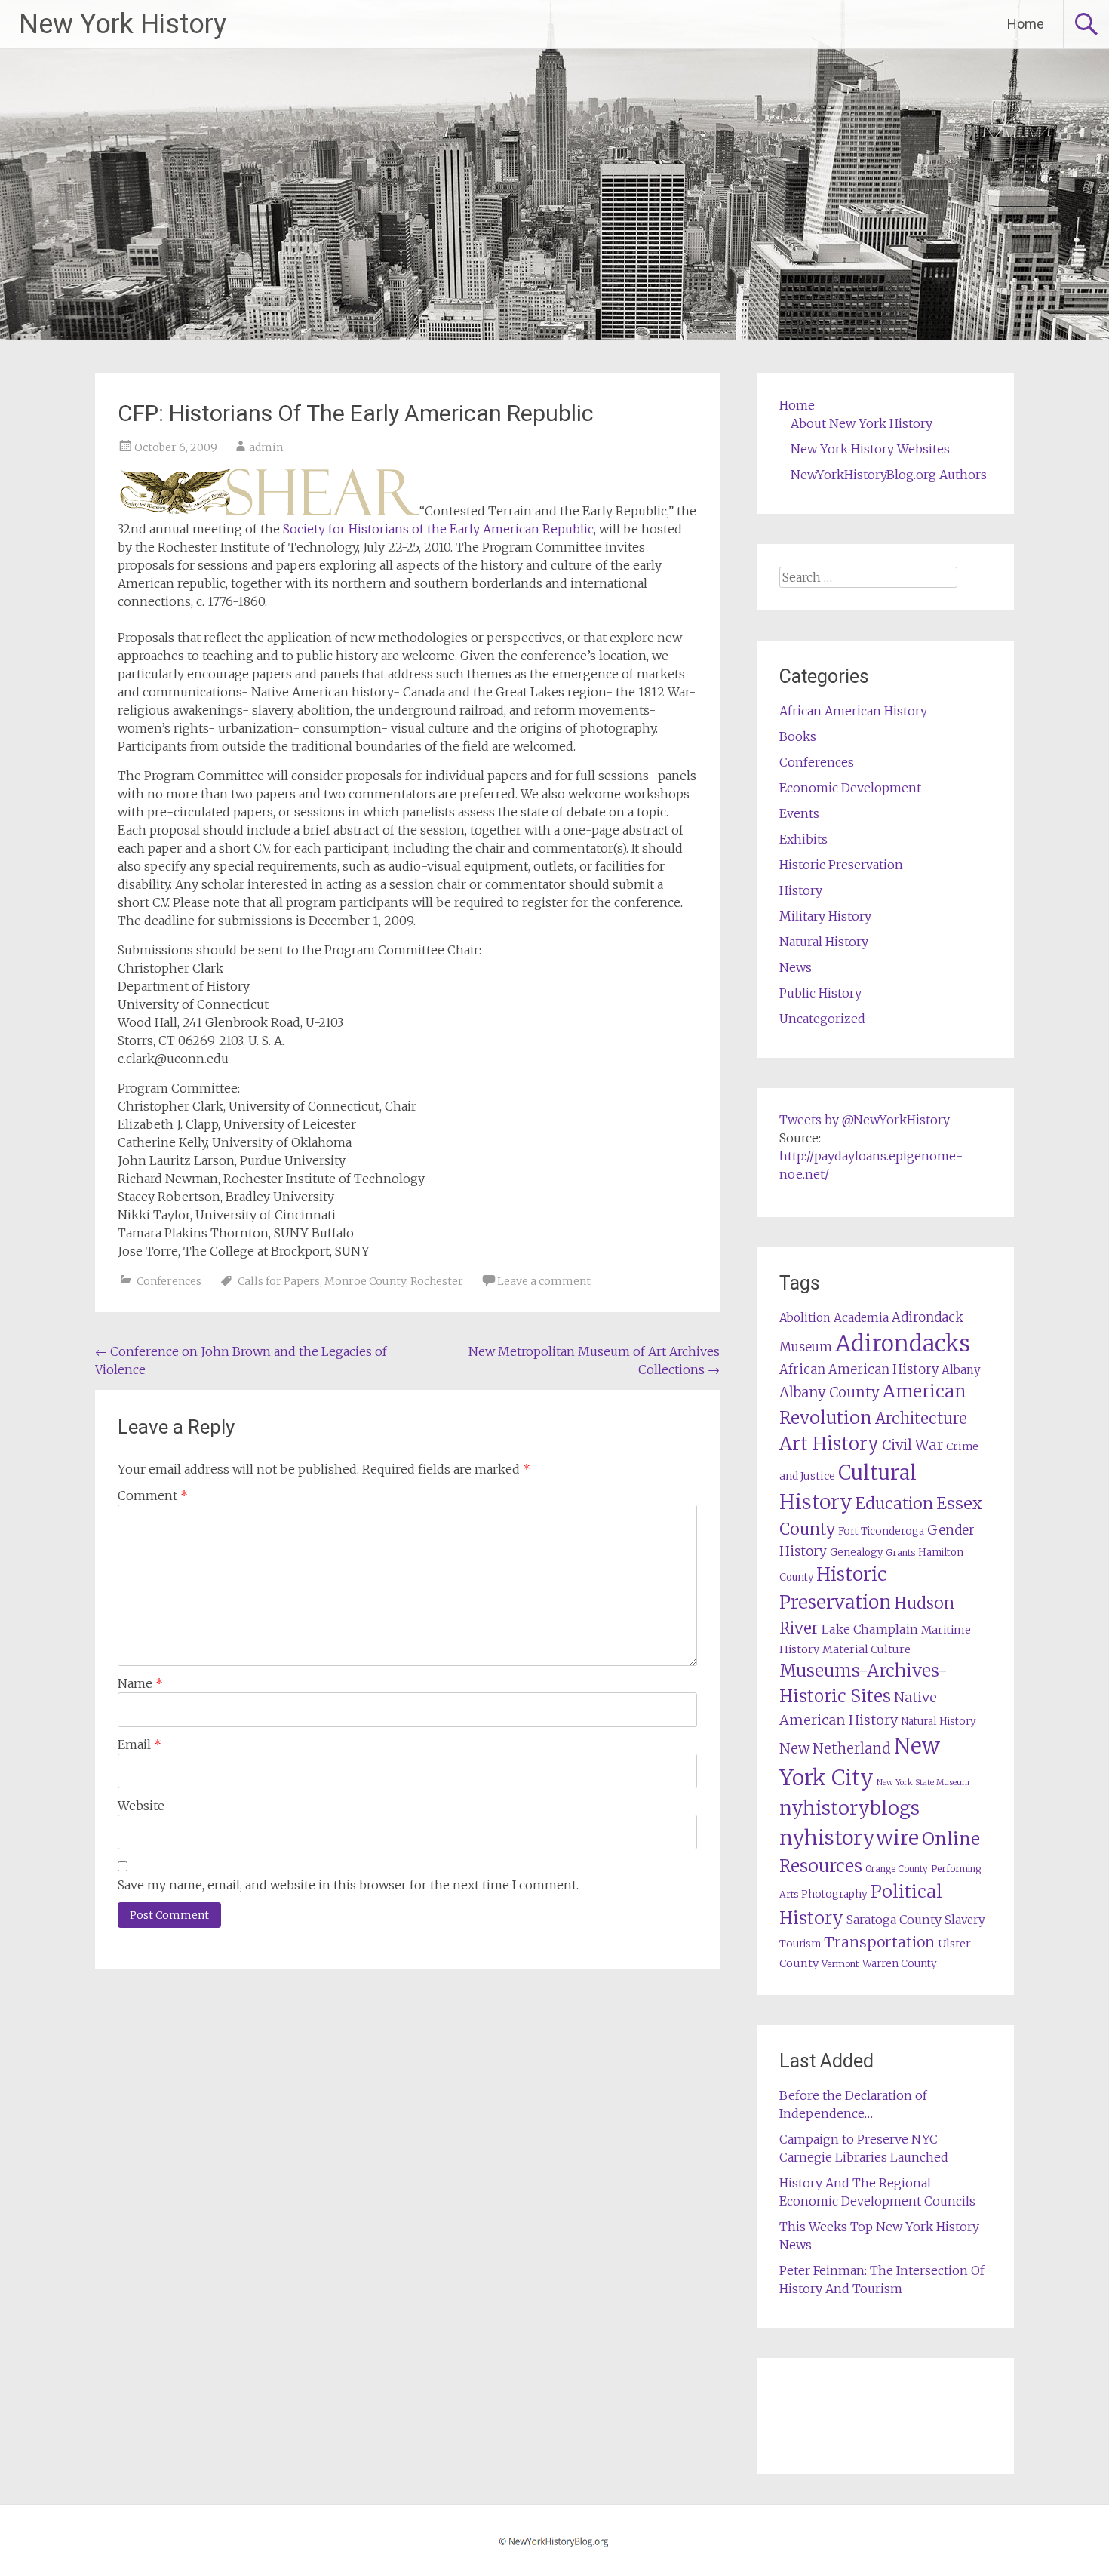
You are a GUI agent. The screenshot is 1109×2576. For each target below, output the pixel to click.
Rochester (437, 1281)
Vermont (840, 1964)
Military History (825, 916)
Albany (961, 1370)
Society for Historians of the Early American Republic (438, 529)
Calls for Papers (279, 1281)
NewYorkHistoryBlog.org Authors (889, 475)
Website (141, 1806)
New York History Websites (870, 449)
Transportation (879, 1942)
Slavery (965, 1920)
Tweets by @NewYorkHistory (865, 1120)
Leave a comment (544, 1281)
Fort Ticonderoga (881, 1531)
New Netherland (835, 1749)
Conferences (169, 1281)
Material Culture (866, 1649)
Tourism (800, 1944)
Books (798, 736)
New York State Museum (923, 1783)
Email (140, 1744)
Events (799, 813)
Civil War (912, 1445)
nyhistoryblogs (849, 1808)
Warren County (900, 1964)
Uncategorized (822, 1019)
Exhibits (803, 839)
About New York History (862, 423)
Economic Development (850, 788)
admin (266, 447)
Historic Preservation (841, 865)
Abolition (805, 1318)
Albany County (829, 1393)
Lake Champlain (870, 1629)
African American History (853, 711)
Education (894, 1503)
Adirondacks (903, 1343)
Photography (834, 1894)
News (796, 967)
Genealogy (856, 1552)
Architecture (921, 1419)
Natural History (824, 942)
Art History (829, 1444)
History (801, 890)
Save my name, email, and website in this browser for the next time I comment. (348, 1885)
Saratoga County (894, 1920)
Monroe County (365, 1281)
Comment (153, 1495)
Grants (900, 1552)
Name (140, 1683)
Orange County (897, 1869)
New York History (123, 24)
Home (1026, 24)
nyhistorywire (849, 1837)
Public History (820, 993)
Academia (861, 1318)
